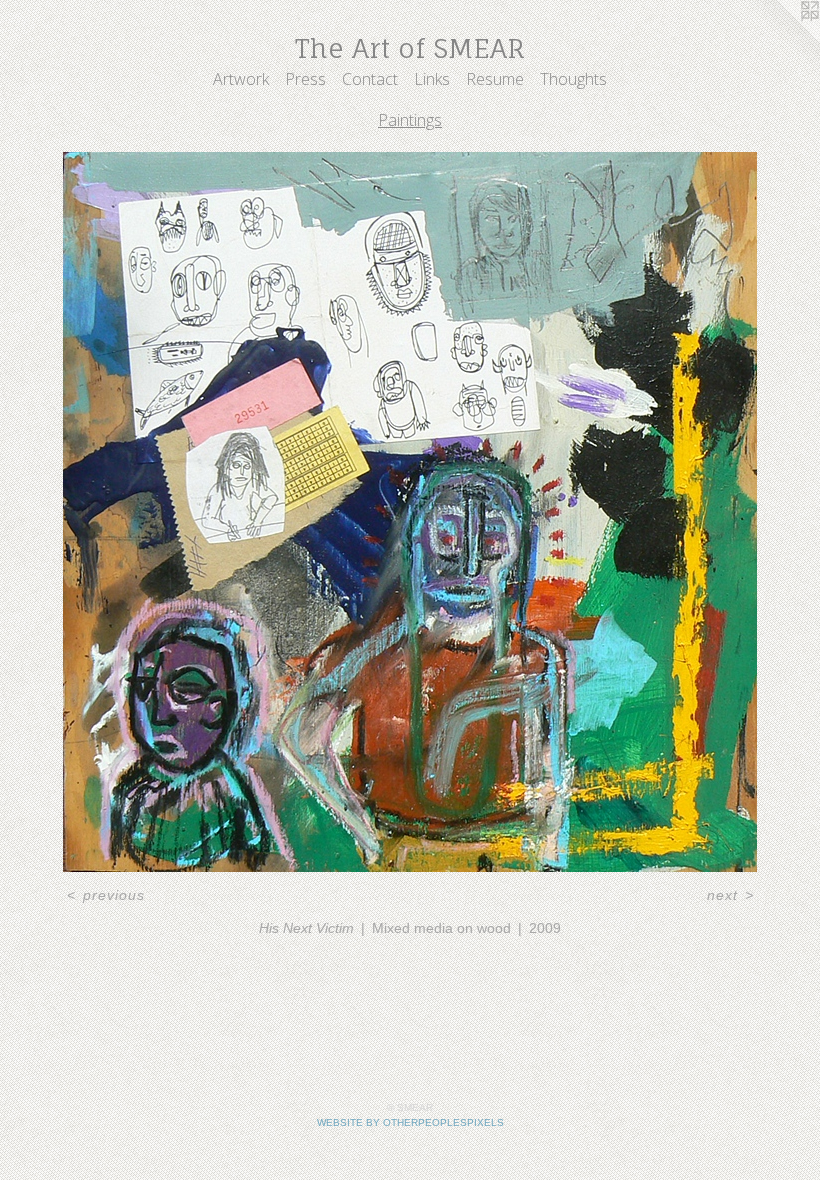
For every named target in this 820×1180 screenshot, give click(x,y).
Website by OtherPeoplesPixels (410, 1122)
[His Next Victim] (410, 512)
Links (432, 79)
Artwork (241, 79)
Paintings (410, 120)
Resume (495, 79)
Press (305, 79)
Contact (370, 79)
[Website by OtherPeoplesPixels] (780, 40)
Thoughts (573, 79)
